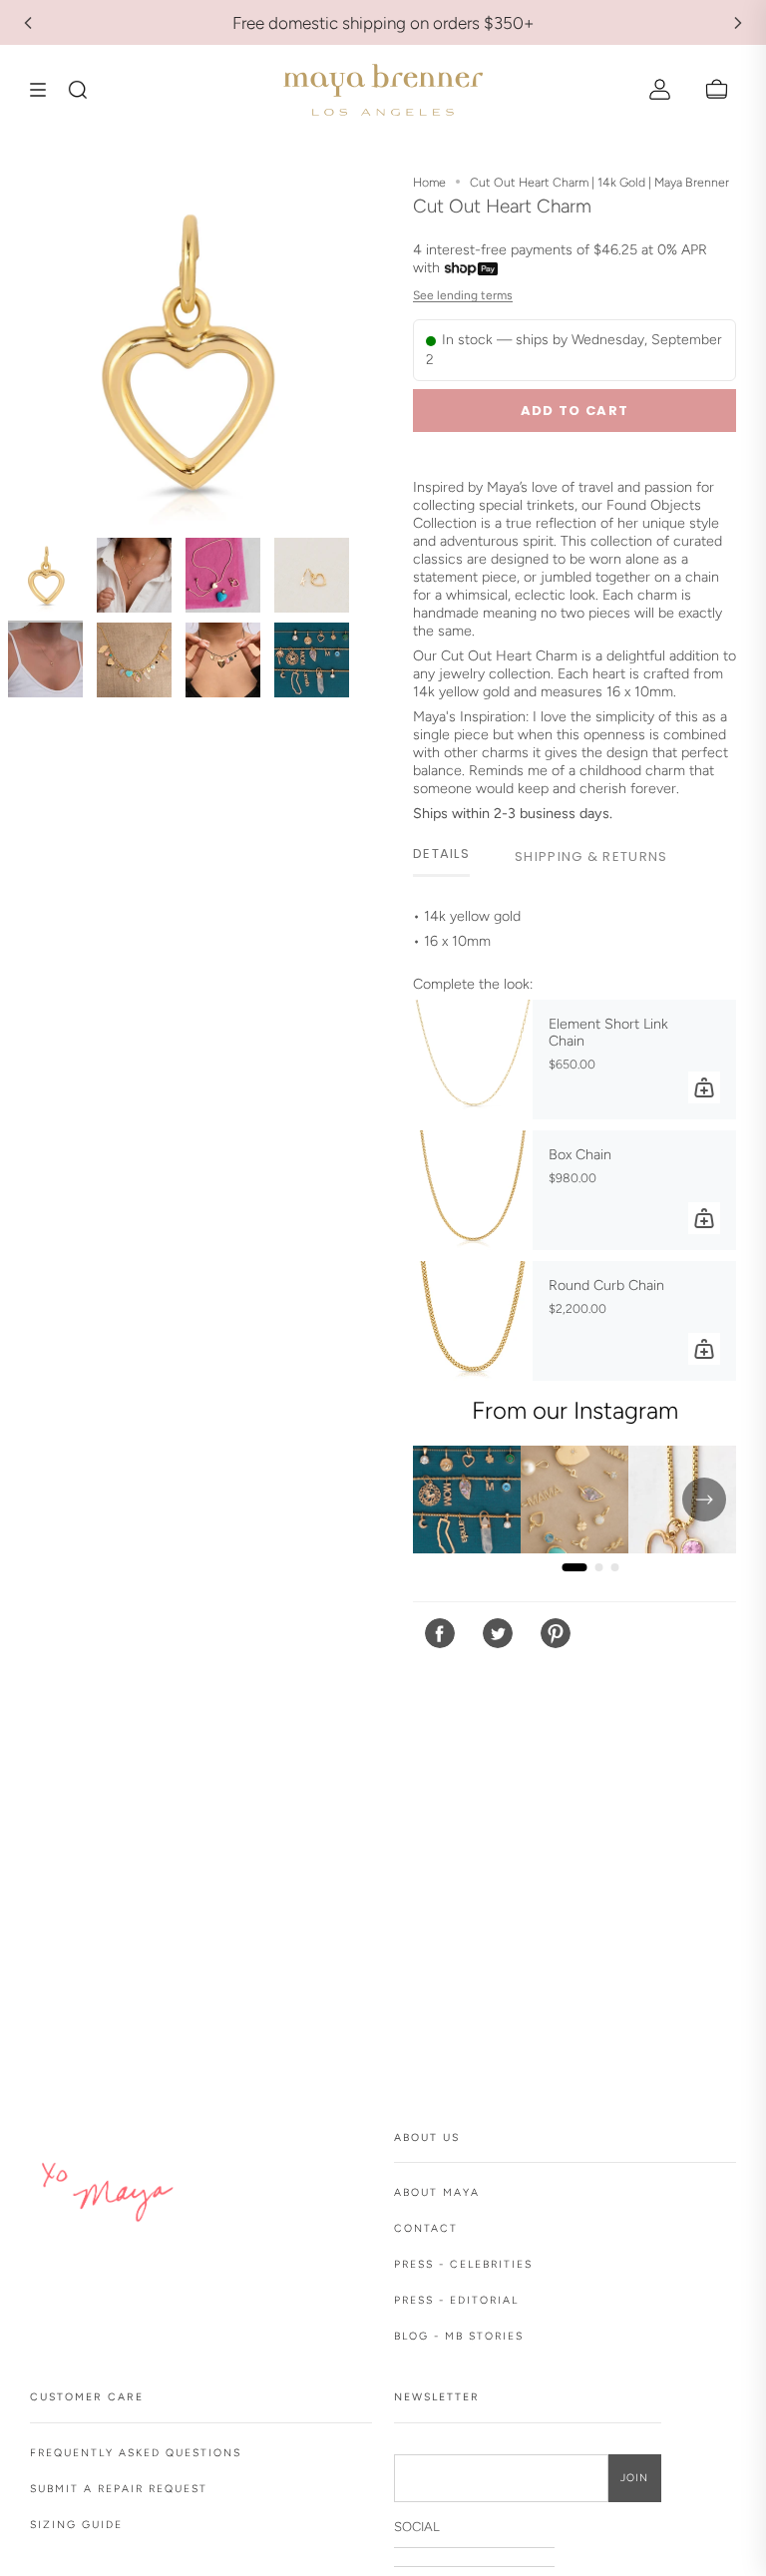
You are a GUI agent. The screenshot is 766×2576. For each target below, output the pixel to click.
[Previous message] (28, 23)
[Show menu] (45, 90)
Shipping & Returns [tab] (591, 857)
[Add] (704, 1087)
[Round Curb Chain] (473, 1321)
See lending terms (463, 295)
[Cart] (717, 90)
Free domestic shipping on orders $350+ (383, 23)
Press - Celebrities (463, 2264)
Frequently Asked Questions (136, 2453)
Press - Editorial (456, 2300)
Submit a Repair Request (119, 2489)
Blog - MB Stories (459, 2336)
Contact (426, 2228)
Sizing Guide (76, 2525)
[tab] (441, 856)
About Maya (437, 2192)
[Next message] (738, 23)
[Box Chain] (473, 1190)
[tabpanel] (574, 930)
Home (429, 182)
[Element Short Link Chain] (473, 1060)
